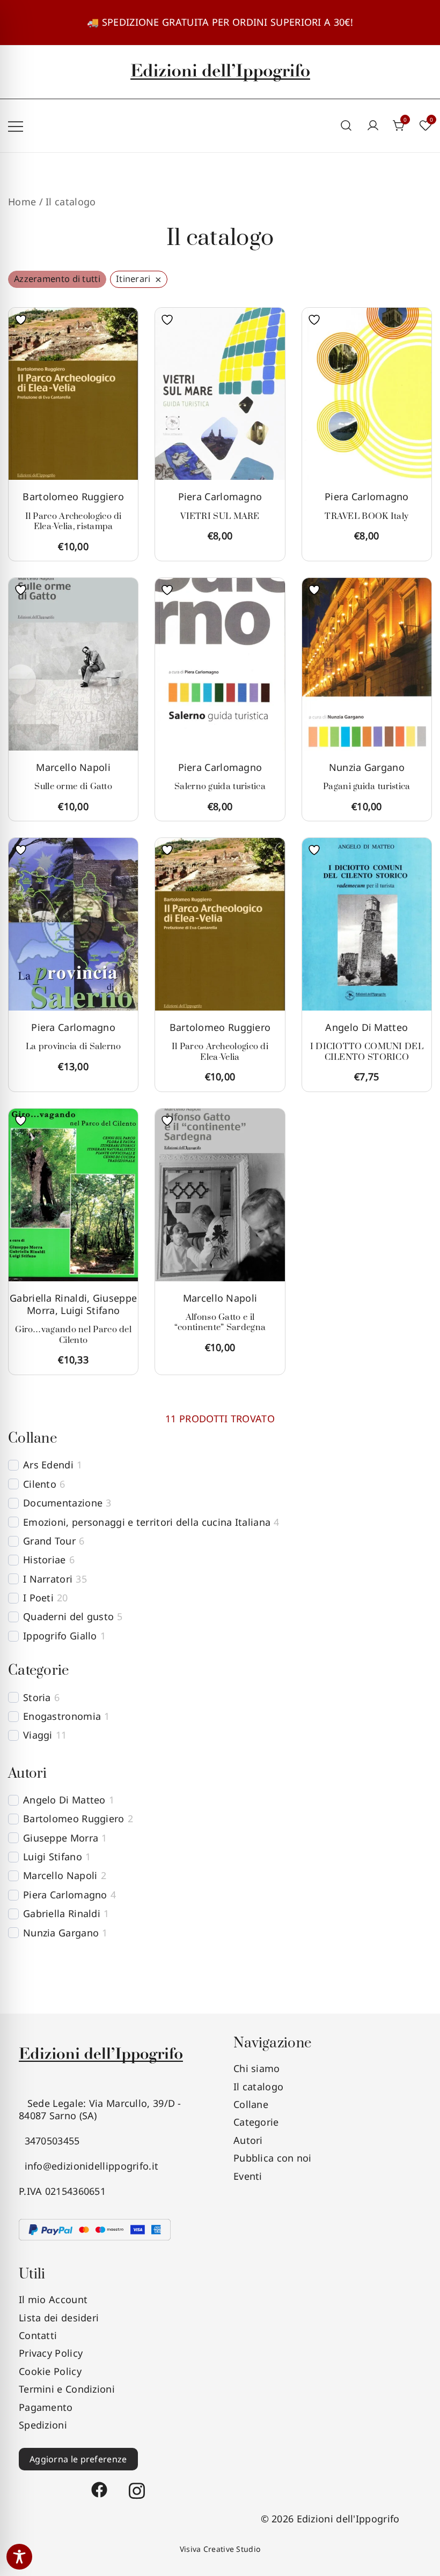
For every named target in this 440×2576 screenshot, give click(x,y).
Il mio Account (53, 2299)
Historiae (45, 1560)
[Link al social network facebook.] (99, 2485)
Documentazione (63, 1503)
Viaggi (38, 1735)
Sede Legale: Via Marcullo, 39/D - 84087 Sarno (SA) (100, 2109)
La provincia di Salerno (74, 1046)
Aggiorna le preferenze (78, 2459)
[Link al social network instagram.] (137, 2485)
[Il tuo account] (373, 126)
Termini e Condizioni (67, 2389)
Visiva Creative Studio (220, 2549)
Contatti (38, 2335)
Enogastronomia (62, 1716)
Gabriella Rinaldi (48, 1298)
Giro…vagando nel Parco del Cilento (73, 1335)
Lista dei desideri (59, 2318)
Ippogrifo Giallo (60, 1636)
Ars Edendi (48, 1465)
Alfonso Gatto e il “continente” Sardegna (220, 1323)
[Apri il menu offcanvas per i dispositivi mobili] (16, 126)
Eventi (248, 2176)
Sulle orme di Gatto (73, 786)
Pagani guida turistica (367, 786)
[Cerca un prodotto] (346, 126)
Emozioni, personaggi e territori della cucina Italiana (147, 1522)
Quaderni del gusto (68, 1617)
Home (22, 202)
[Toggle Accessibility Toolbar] (19, 2557)
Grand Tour (49, 1541)
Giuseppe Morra (61, 1838)
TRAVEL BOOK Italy (366, 516)
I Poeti (38, 1598)
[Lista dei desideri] (23, 320)
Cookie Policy (50, 2371)
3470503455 (49, 2141)
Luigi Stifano (90, 1310)
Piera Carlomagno (220, 496)
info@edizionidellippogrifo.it (89, 2166)
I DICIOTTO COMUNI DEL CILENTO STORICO (367, 1052)
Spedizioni (43, 2425)
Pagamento (46, 2407)
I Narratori (48, 1579)
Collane (251, 2104)
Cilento (40, 1484)
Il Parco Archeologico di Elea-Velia (220, 1052)
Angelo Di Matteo (366, 1027)
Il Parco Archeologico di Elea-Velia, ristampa (74, 522)
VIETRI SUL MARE (220, 516)
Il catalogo (258, 2087)
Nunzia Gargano (367, 767)
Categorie (256, 2122)
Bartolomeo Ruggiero (73, 496)
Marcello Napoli (73, 767)
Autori (248, 2140)
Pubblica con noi (273, 2158)
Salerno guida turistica (220, 786)
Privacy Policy (51, 2353)
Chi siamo (257, 2068)
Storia (37, 1698)
